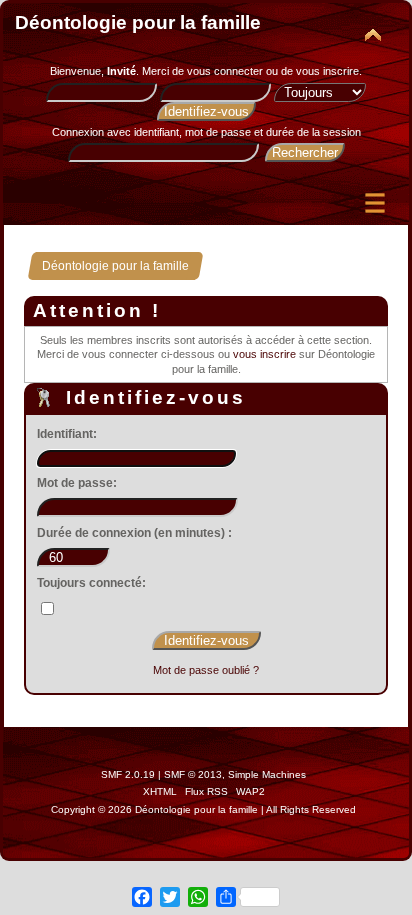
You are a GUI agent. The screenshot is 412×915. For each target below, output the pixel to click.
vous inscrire (327, 71)
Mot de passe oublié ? (206, 670)
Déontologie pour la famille (138, 22)
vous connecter (225, 71)
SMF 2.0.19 (128, 774)
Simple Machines (267, 774)
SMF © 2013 (193, 774)
